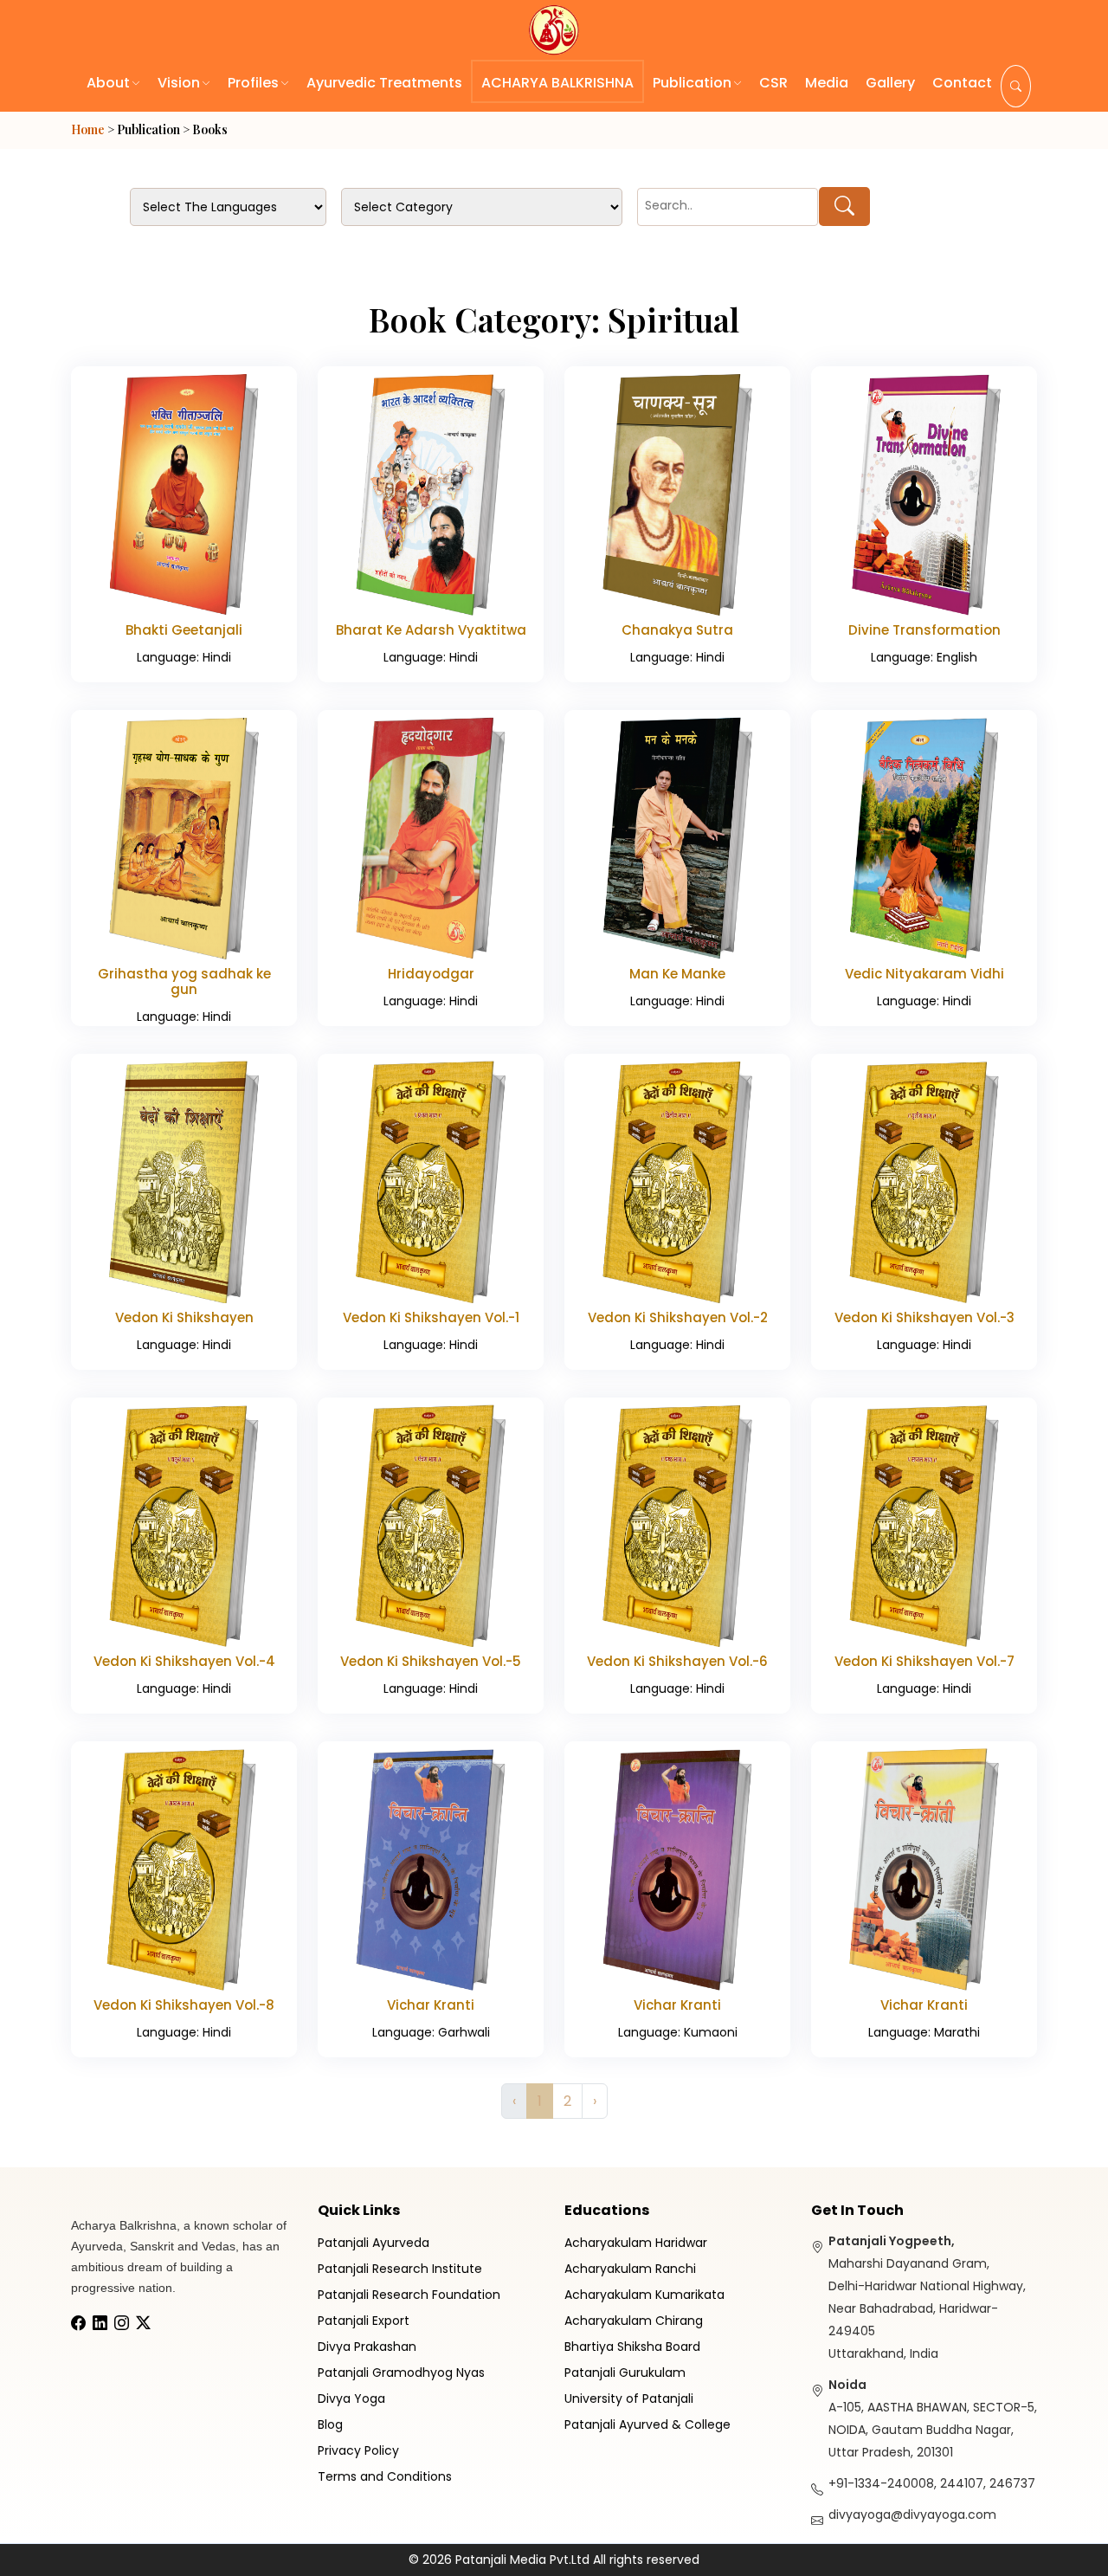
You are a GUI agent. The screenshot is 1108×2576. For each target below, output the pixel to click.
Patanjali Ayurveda (374, 2243)
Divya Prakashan (367, 2347)
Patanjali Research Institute (400, 2269)
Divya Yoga (351, 2398)
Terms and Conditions (385, 2476)
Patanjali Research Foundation (409, 2295)
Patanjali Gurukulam (625, 2373)
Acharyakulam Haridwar (636, 2243)
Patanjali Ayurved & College (647, 2424)
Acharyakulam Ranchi (630, 2269)
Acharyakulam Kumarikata (644, 2295)
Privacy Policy (358, 2450)
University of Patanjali (629, 2398)
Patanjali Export (364, 2321)
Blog (330, 2424)
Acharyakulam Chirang (634, 2321)
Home (88, 129)
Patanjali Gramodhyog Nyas (401, 2373)
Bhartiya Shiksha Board (632, 2347)
